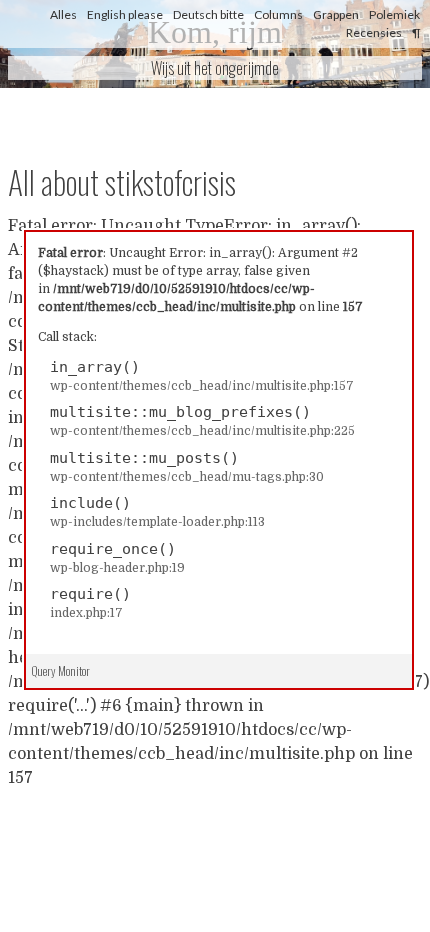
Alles (63, 14)
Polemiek (394, 14)
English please (125, 14)
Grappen (336, 14)
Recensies (374, 32)
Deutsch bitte (208, 14)
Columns (278, 14)
